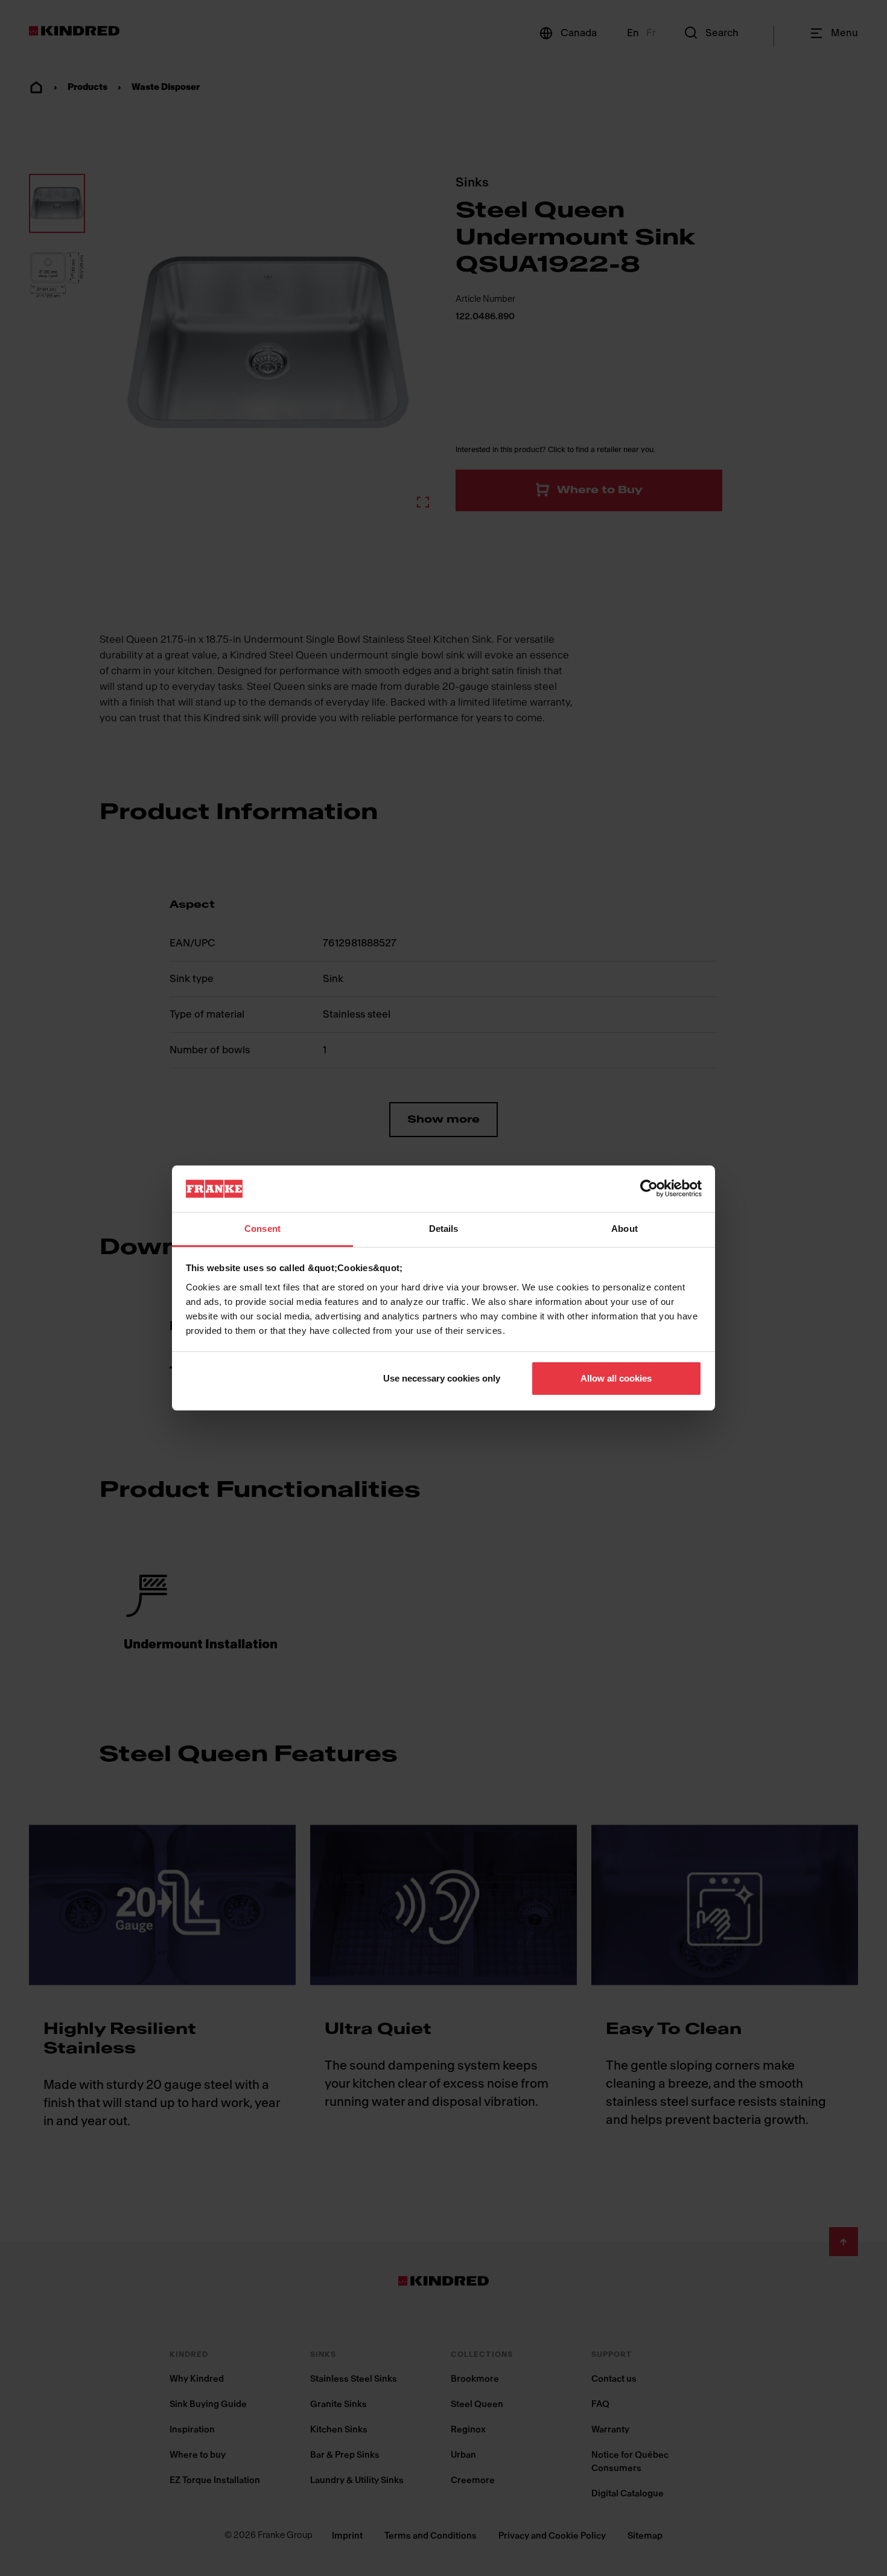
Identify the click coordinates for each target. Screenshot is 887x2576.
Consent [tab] (262, 1229)
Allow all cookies (616, 1378)
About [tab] (625, 1229)
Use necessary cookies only (442, 1378)
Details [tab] (444, 1229)
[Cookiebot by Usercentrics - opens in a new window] (649, 1188)
